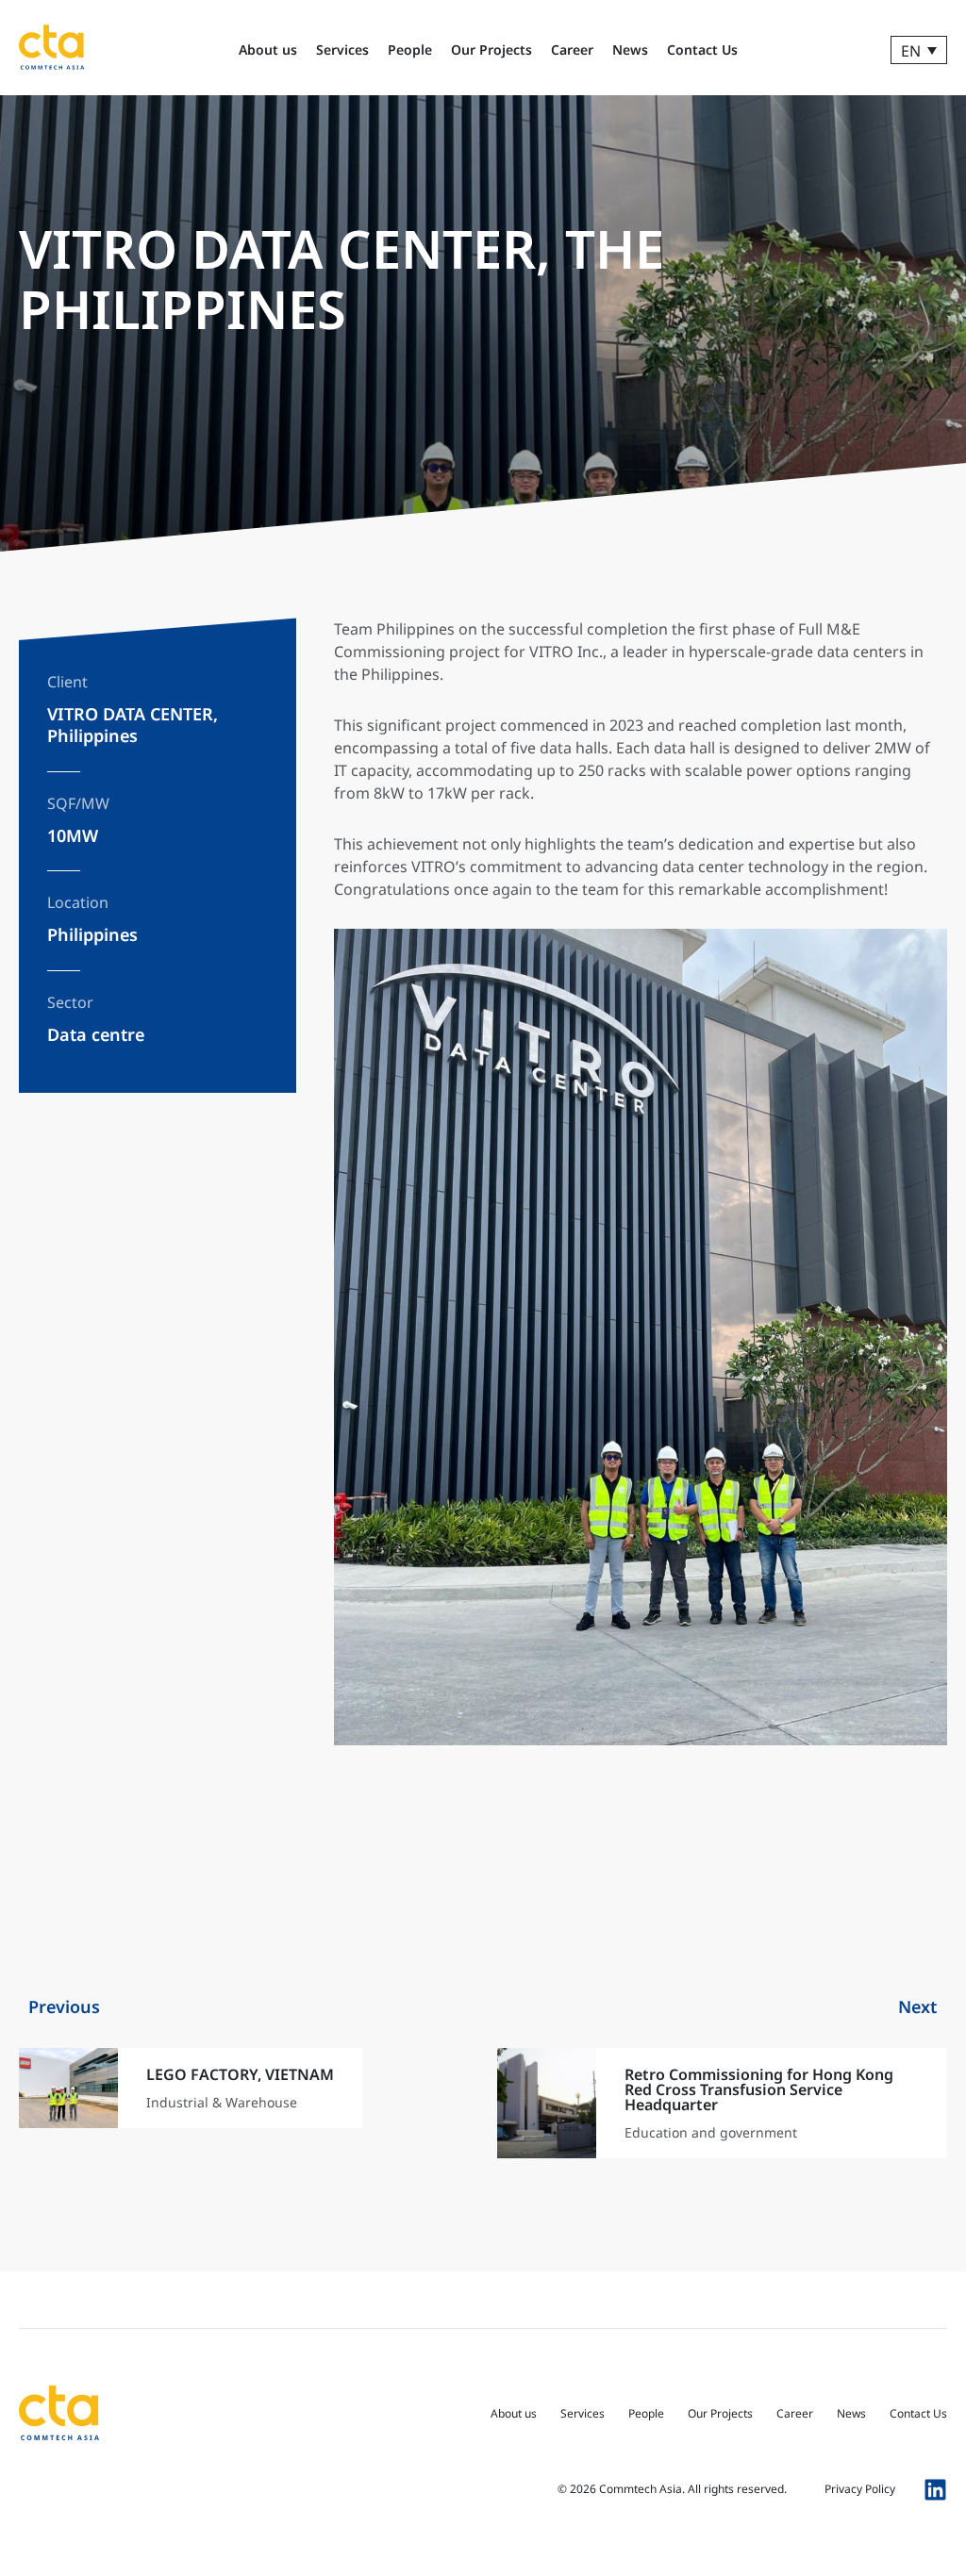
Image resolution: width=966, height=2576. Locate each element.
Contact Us (702, 50)
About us (268, 50)
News (630, 50)
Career (572, 50)
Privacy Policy (860, 2489)
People (410, 50)
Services (342, 50)
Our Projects (491, 50)
